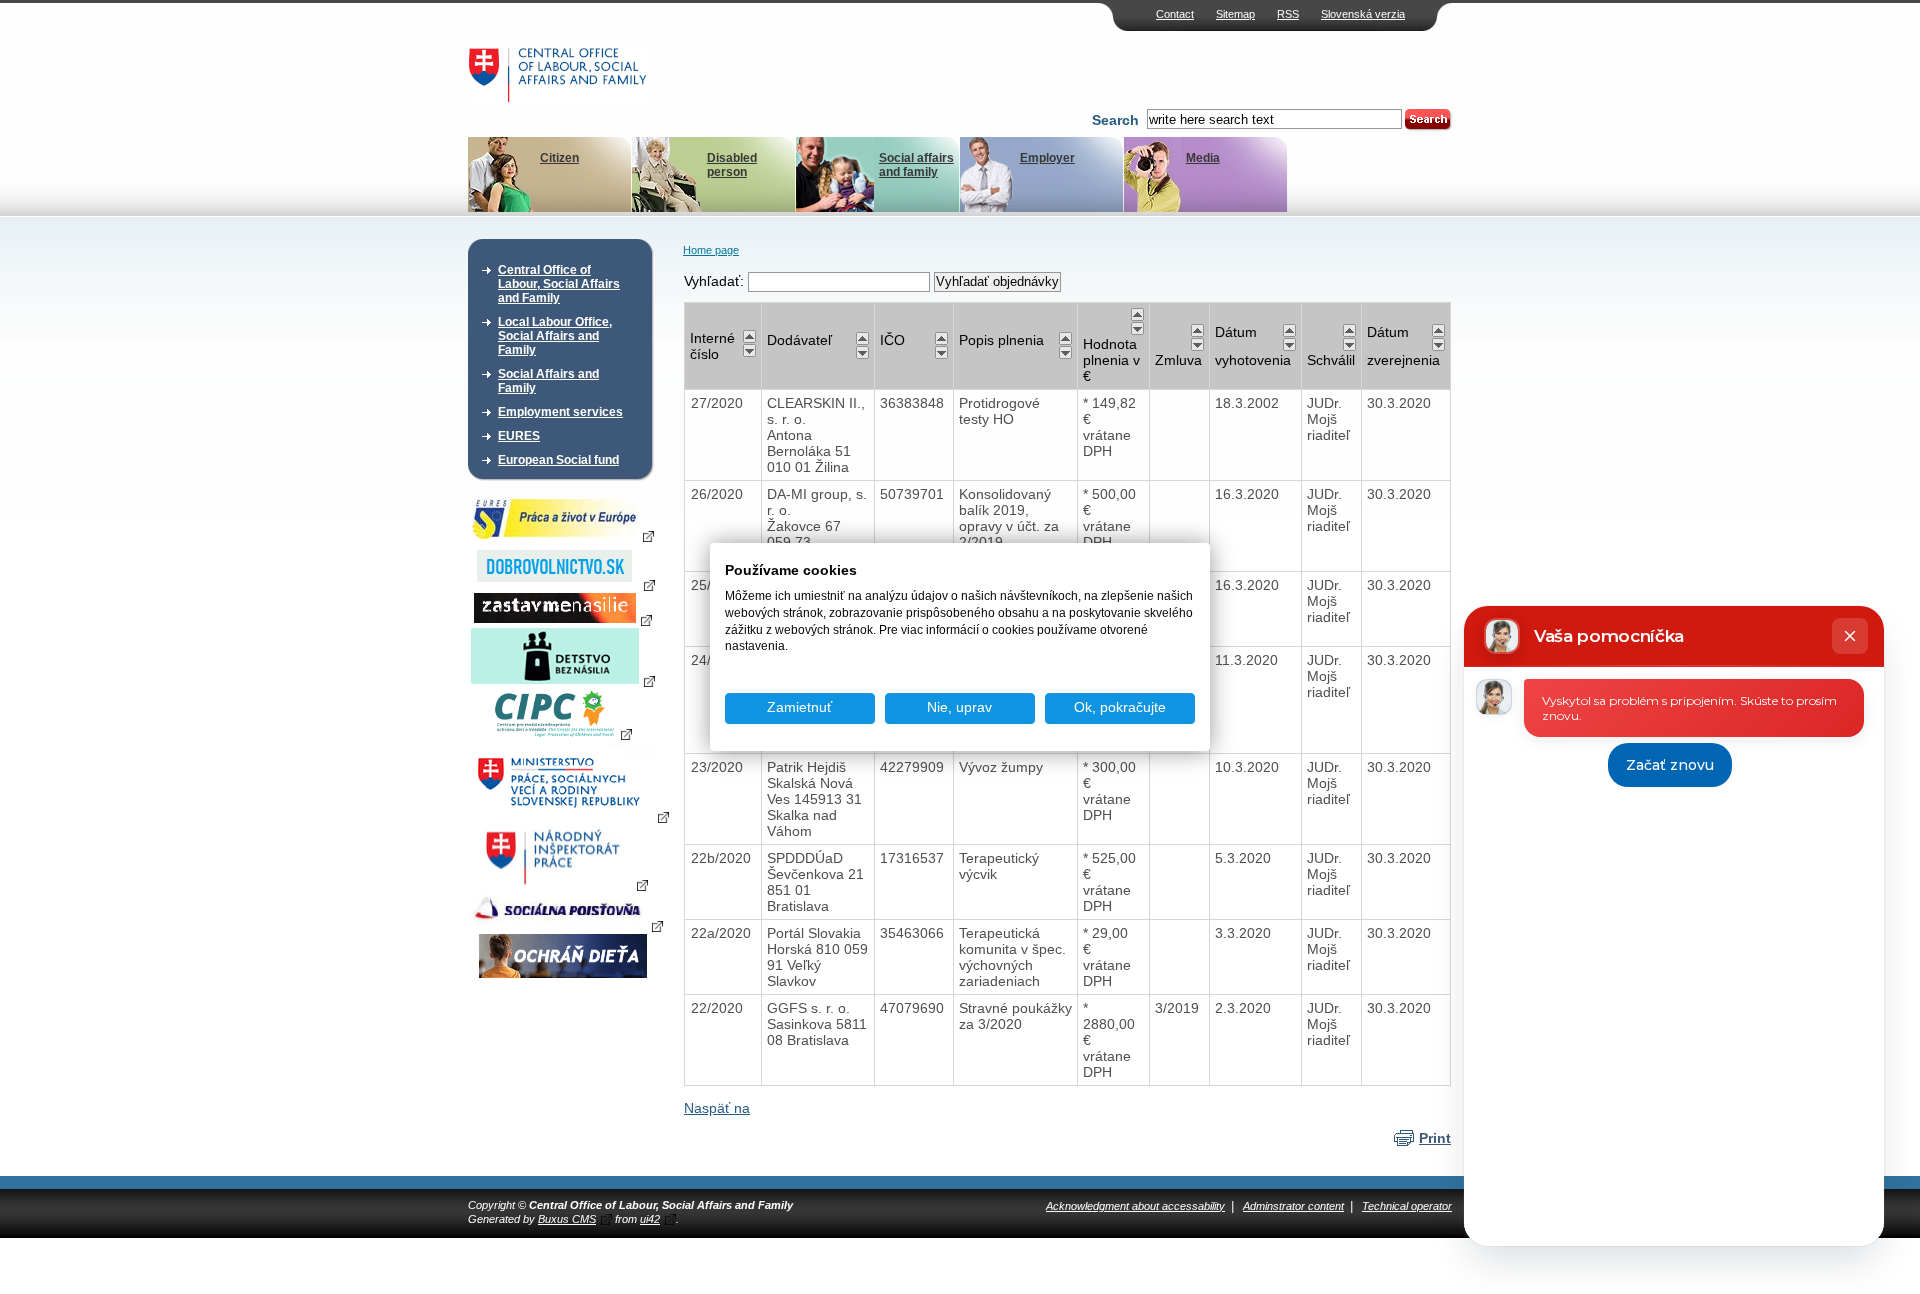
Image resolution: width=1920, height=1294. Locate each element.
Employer (1047, 158)
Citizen (559, 158)
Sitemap (1235, 14)
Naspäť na (717, 1108)
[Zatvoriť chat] (1850, 636)
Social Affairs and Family (548, 381)
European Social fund (558, 460)
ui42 (650, 1219)
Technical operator (1407, 1206)
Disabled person (732, 165)
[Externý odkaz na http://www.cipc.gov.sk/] (562, 733)
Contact (1175, 14)
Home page (711, 250)
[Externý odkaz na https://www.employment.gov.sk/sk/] (568, 816)
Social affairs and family (916, 165)
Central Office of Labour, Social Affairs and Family (559, 284)
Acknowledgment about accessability (1135, 1206)
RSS (1288, 14)
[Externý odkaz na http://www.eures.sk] (563, 535)
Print (1435, 1138)
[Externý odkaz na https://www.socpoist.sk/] (565, 925)
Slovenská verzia (1363, 14)
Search (1115, 120)
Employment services (560, 412)
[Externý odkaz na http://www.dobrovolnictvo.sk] (563, 584)
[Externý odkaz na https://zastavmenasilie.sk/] (563, 619)
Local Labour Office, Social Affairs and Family (555, 336)
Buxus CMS (567, 1219)
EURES (519, 436)
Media (1203, 158)
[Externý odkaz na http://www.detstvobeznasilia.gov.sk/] (563, 680)
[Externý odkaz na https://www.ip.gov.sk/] (562, 884)
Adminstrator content (1293, 1206)
